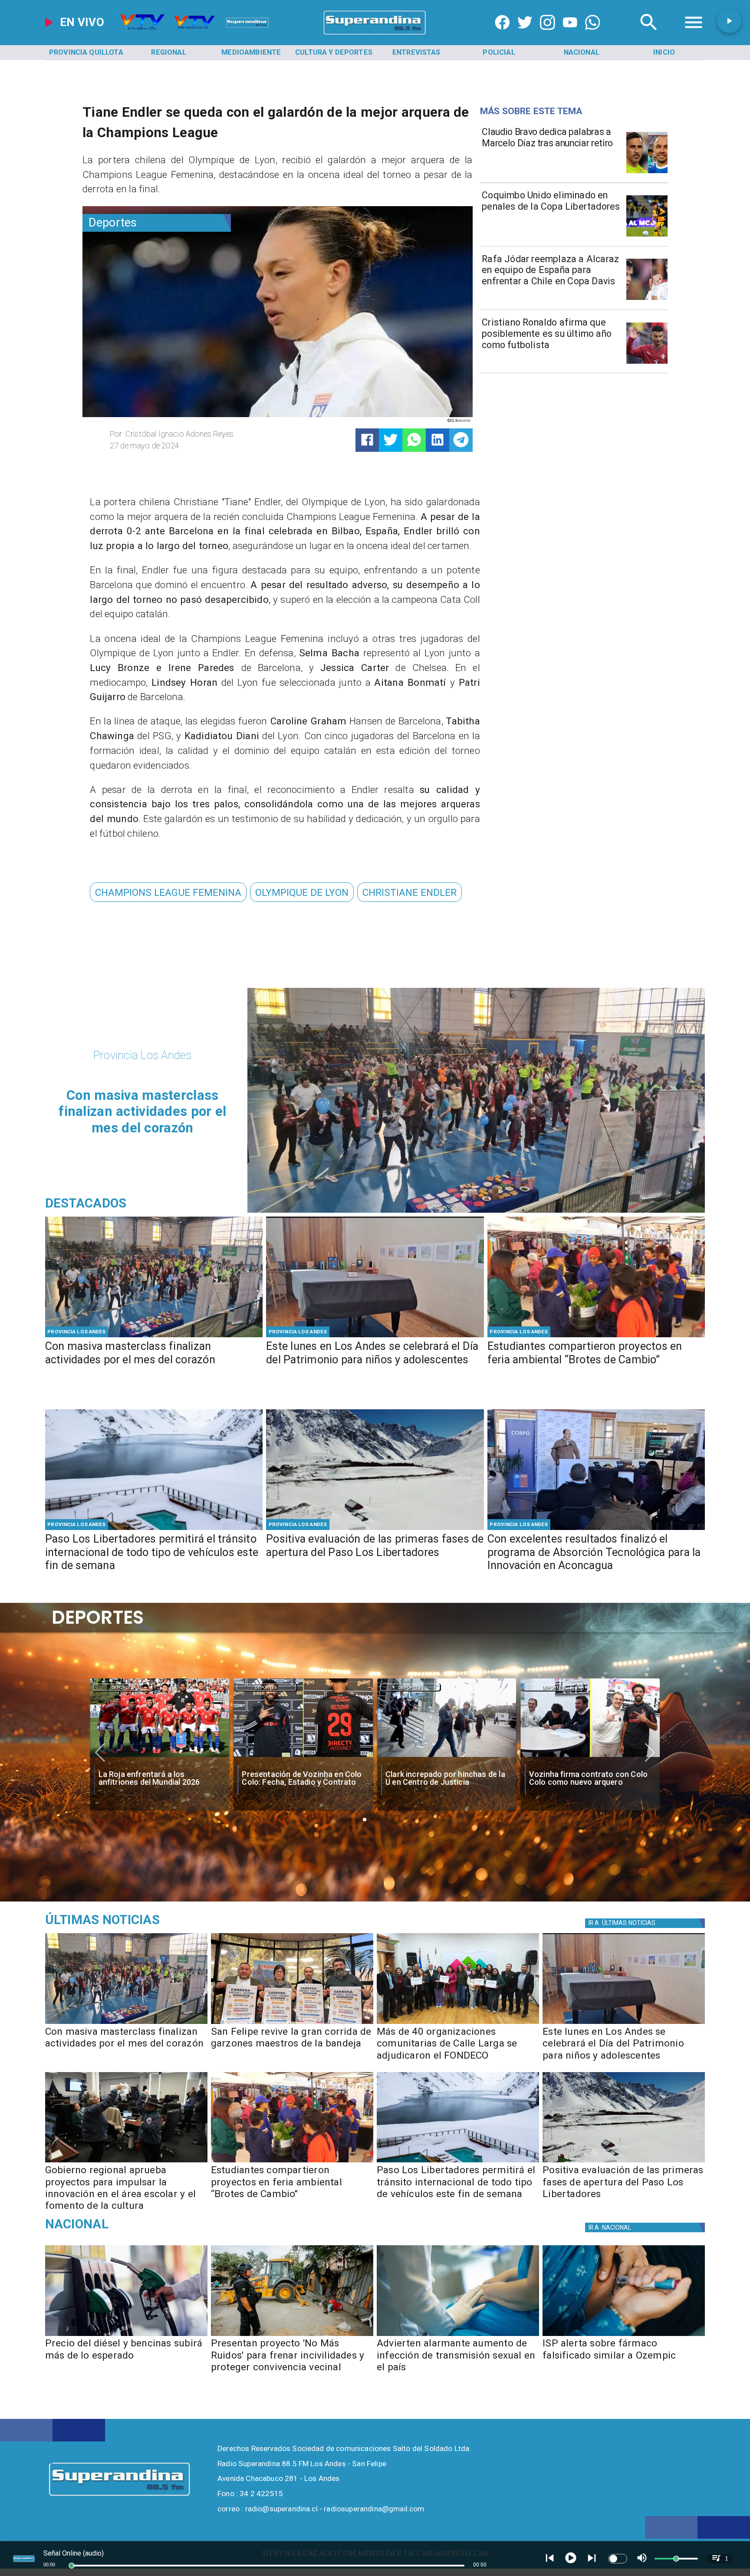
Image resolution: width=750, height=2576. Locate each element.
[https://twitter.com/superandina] (525, 35)
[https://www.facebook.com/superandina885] (502, 35)
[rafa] (647, 299)
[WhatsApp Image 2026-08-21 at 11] (458, 2023)
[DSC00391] (126, 2162)
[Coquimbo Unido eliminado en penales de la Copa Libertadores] (647, 236)
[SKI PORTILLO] (154, 1529)
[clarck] (303, 1757)
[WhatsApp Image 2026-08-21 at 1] (292, 2023)
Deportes (123, 1687)
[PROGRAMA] (596, 1529)
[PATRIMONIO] (375, 1336)
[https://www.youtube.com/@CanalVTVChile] (570, 35)
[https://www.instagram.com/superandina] (548, 35)
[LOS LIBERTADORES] (375, 1529)
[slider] (72, 2566)
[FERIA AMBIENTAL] (596, 1336)
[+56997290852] (593, 35)
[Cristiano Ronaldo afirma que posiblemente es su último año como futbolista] (647, 363)
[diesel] (126, 2336)
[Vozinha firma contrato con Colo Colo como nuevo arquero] (447, 1757)
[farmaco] (624, 2336)
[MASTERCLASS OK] (154, 1336)
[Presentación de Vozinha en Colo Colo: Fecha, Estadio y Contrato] (160, 1757)
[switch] (618, 2559)
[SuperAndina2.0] (375, 35)
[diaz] (647, 173)
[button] (168, 892)
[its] (458, 2336)
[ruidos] (292, 2336)
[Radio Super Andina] (649, 35)
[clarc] (590, 1757)
